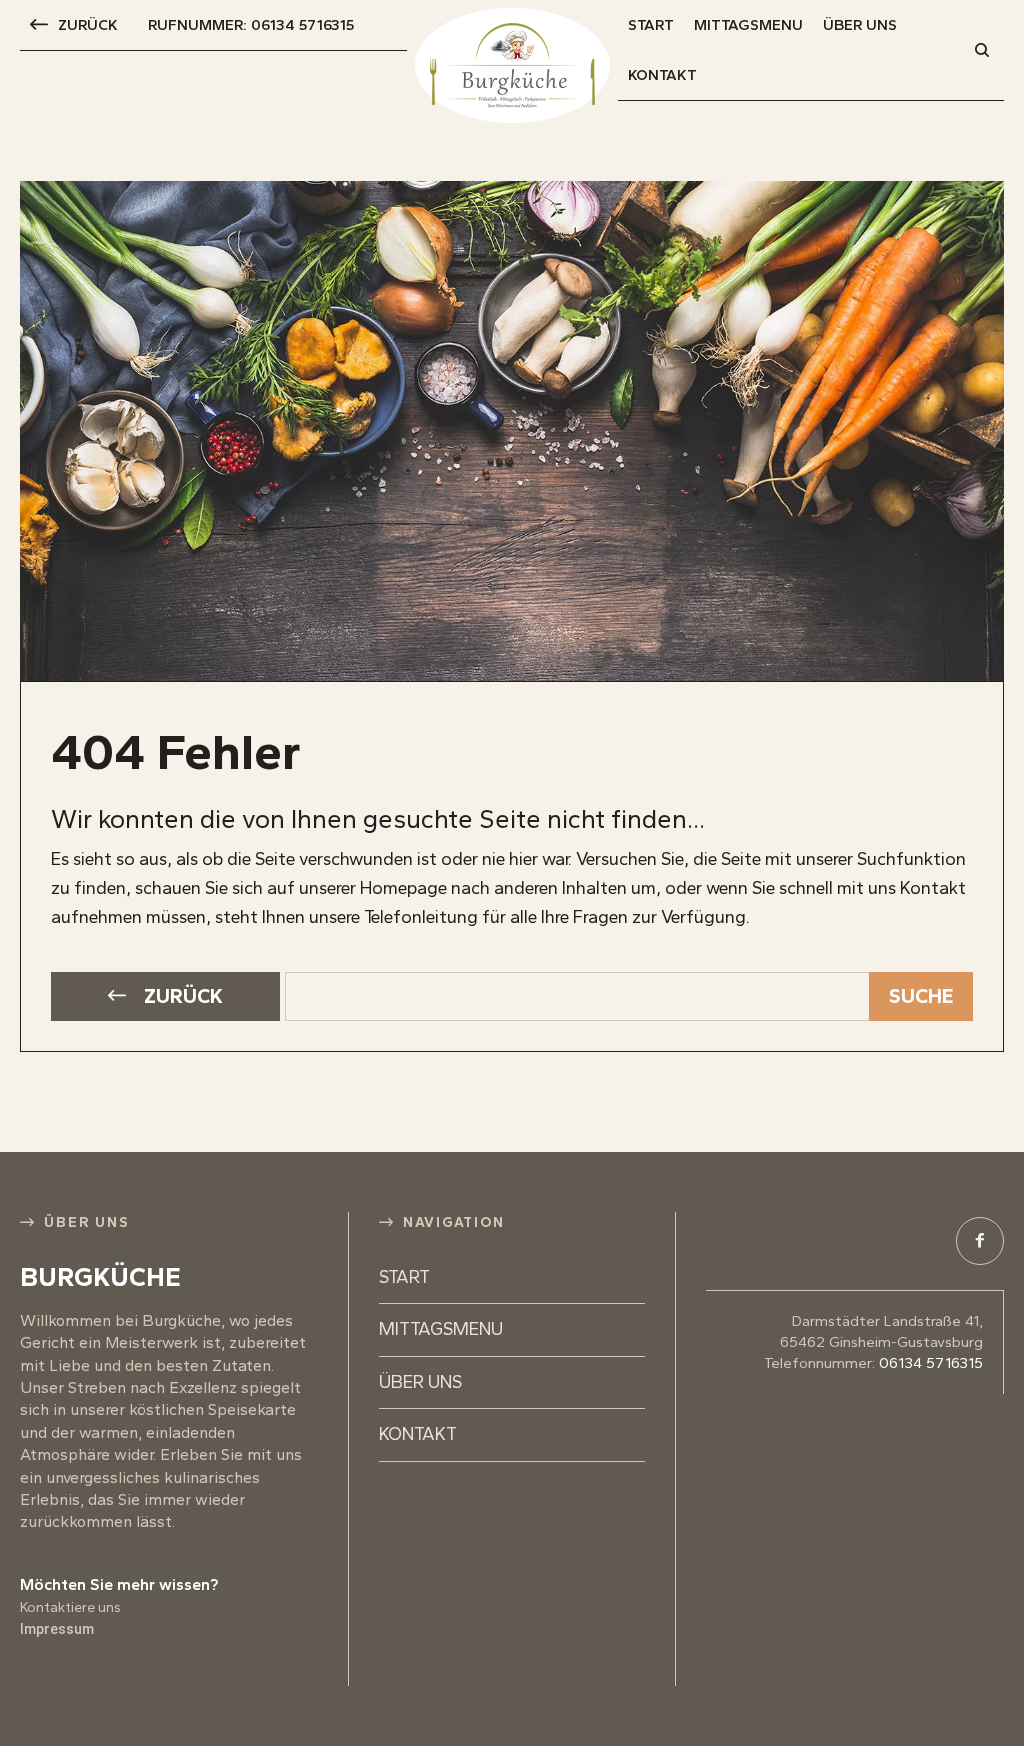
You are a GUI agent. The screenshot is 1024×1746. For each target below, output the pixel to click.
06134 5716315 (931, 1363)
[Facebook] (980, 1241)
